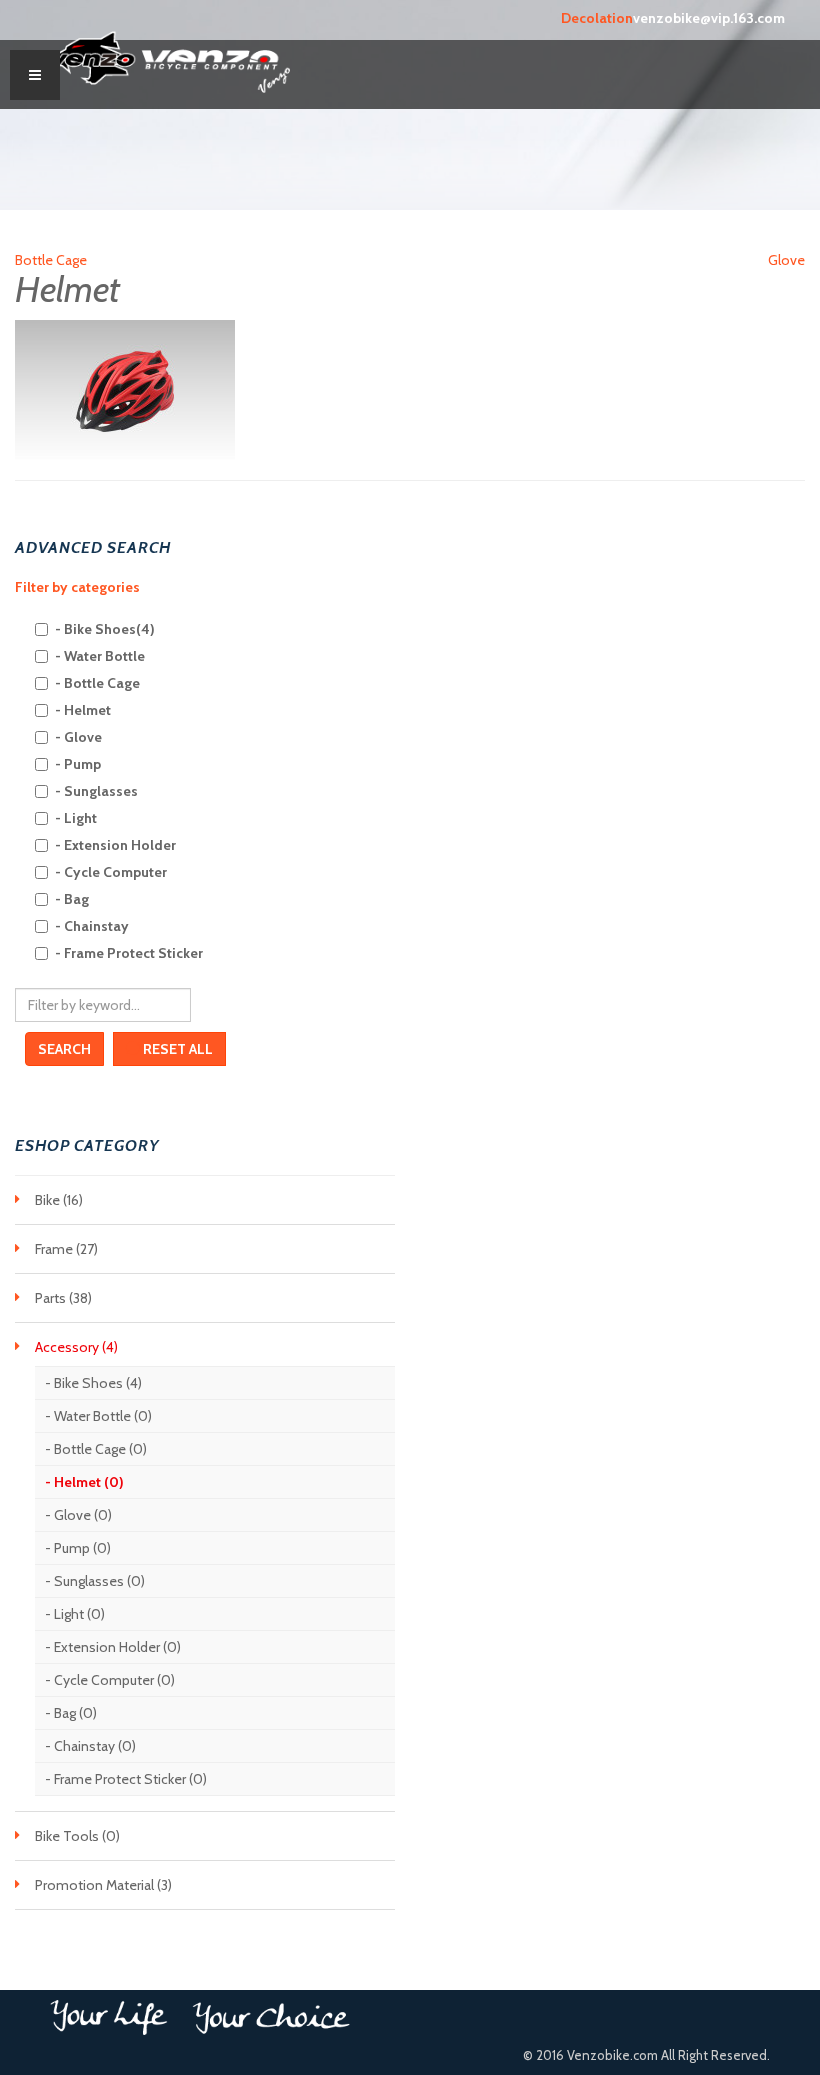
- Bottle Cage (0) (96, 1449)
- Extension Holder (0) (113, 1647)
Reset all (176, 1049)
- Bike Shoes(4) (105, 629)
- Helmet (83, 710)
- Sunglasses (96, 791)
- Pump (78, 764)
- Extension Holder (115, 845)
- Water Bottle (100, 656)
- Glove (78, 737)
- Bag (72, 899)
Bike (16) (59, 1200)
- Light (76, 818)
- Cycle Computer (111, 872)
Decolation (597, 18)
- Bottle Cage (97, 683)
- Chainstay (92, 926)
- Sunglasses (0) (95, 1581)
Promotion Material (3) (103, 1885)
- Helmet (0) (84, 1482)
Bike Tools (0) (77, 1836)
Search (64, 1049)
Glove (786, 260)
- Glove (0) (78, 1515)
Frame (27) (66, 1249)
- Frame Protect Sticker (129, 953)
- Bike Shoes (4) (93, 1383)
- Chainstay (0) (90, 1746)
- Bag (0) (71, 1713)
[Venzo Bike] (170, 58)
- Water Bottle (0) (98, 1416)
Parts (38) (63, 1298)
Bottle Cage (51, 260)
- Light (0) (75, 1614)
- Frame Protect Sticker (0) (126, 1779)
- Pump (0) (78, 1548)
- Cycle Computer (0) (110, 1680)
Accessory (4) (76, 1347)
